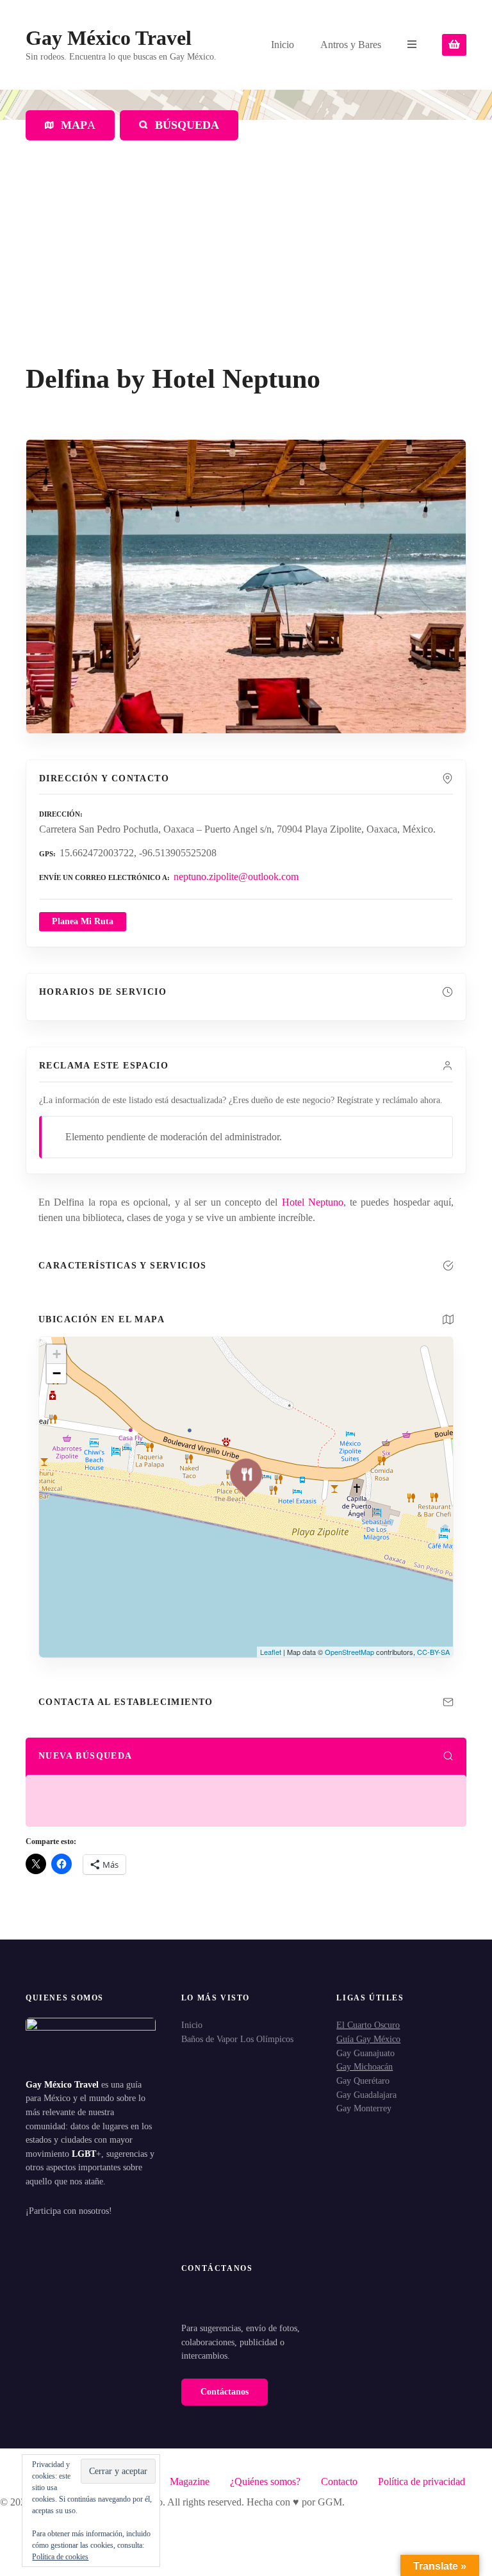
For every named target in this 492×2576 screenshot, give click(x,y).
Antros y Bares (351, 45)
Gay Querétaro (363, 2081)
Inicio (283, 45)
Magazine (190, 2481)
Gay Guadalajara (366, 2095)
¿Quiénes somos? (265, 2481)
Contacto (339, 2481)
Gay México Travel (109, 38)
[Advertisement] (246, 267)
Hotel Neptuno (313, 1202)
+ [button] (57, 1354)
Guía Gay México (368, 2039)
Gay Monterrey (364, 2108)
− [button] (57, 1373)
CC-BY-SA (433, 1652)
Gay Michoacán (365, 2066)
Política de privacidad (422, 2481)
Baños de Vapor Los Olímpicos (237, 2039)
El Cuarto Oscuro (368, 2025)
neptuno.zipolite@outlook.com (236, 877)
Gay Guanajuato (365, 2053)
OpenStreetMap (349, 1652)
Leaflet (271, 1652)
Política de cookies (60, 2557)
